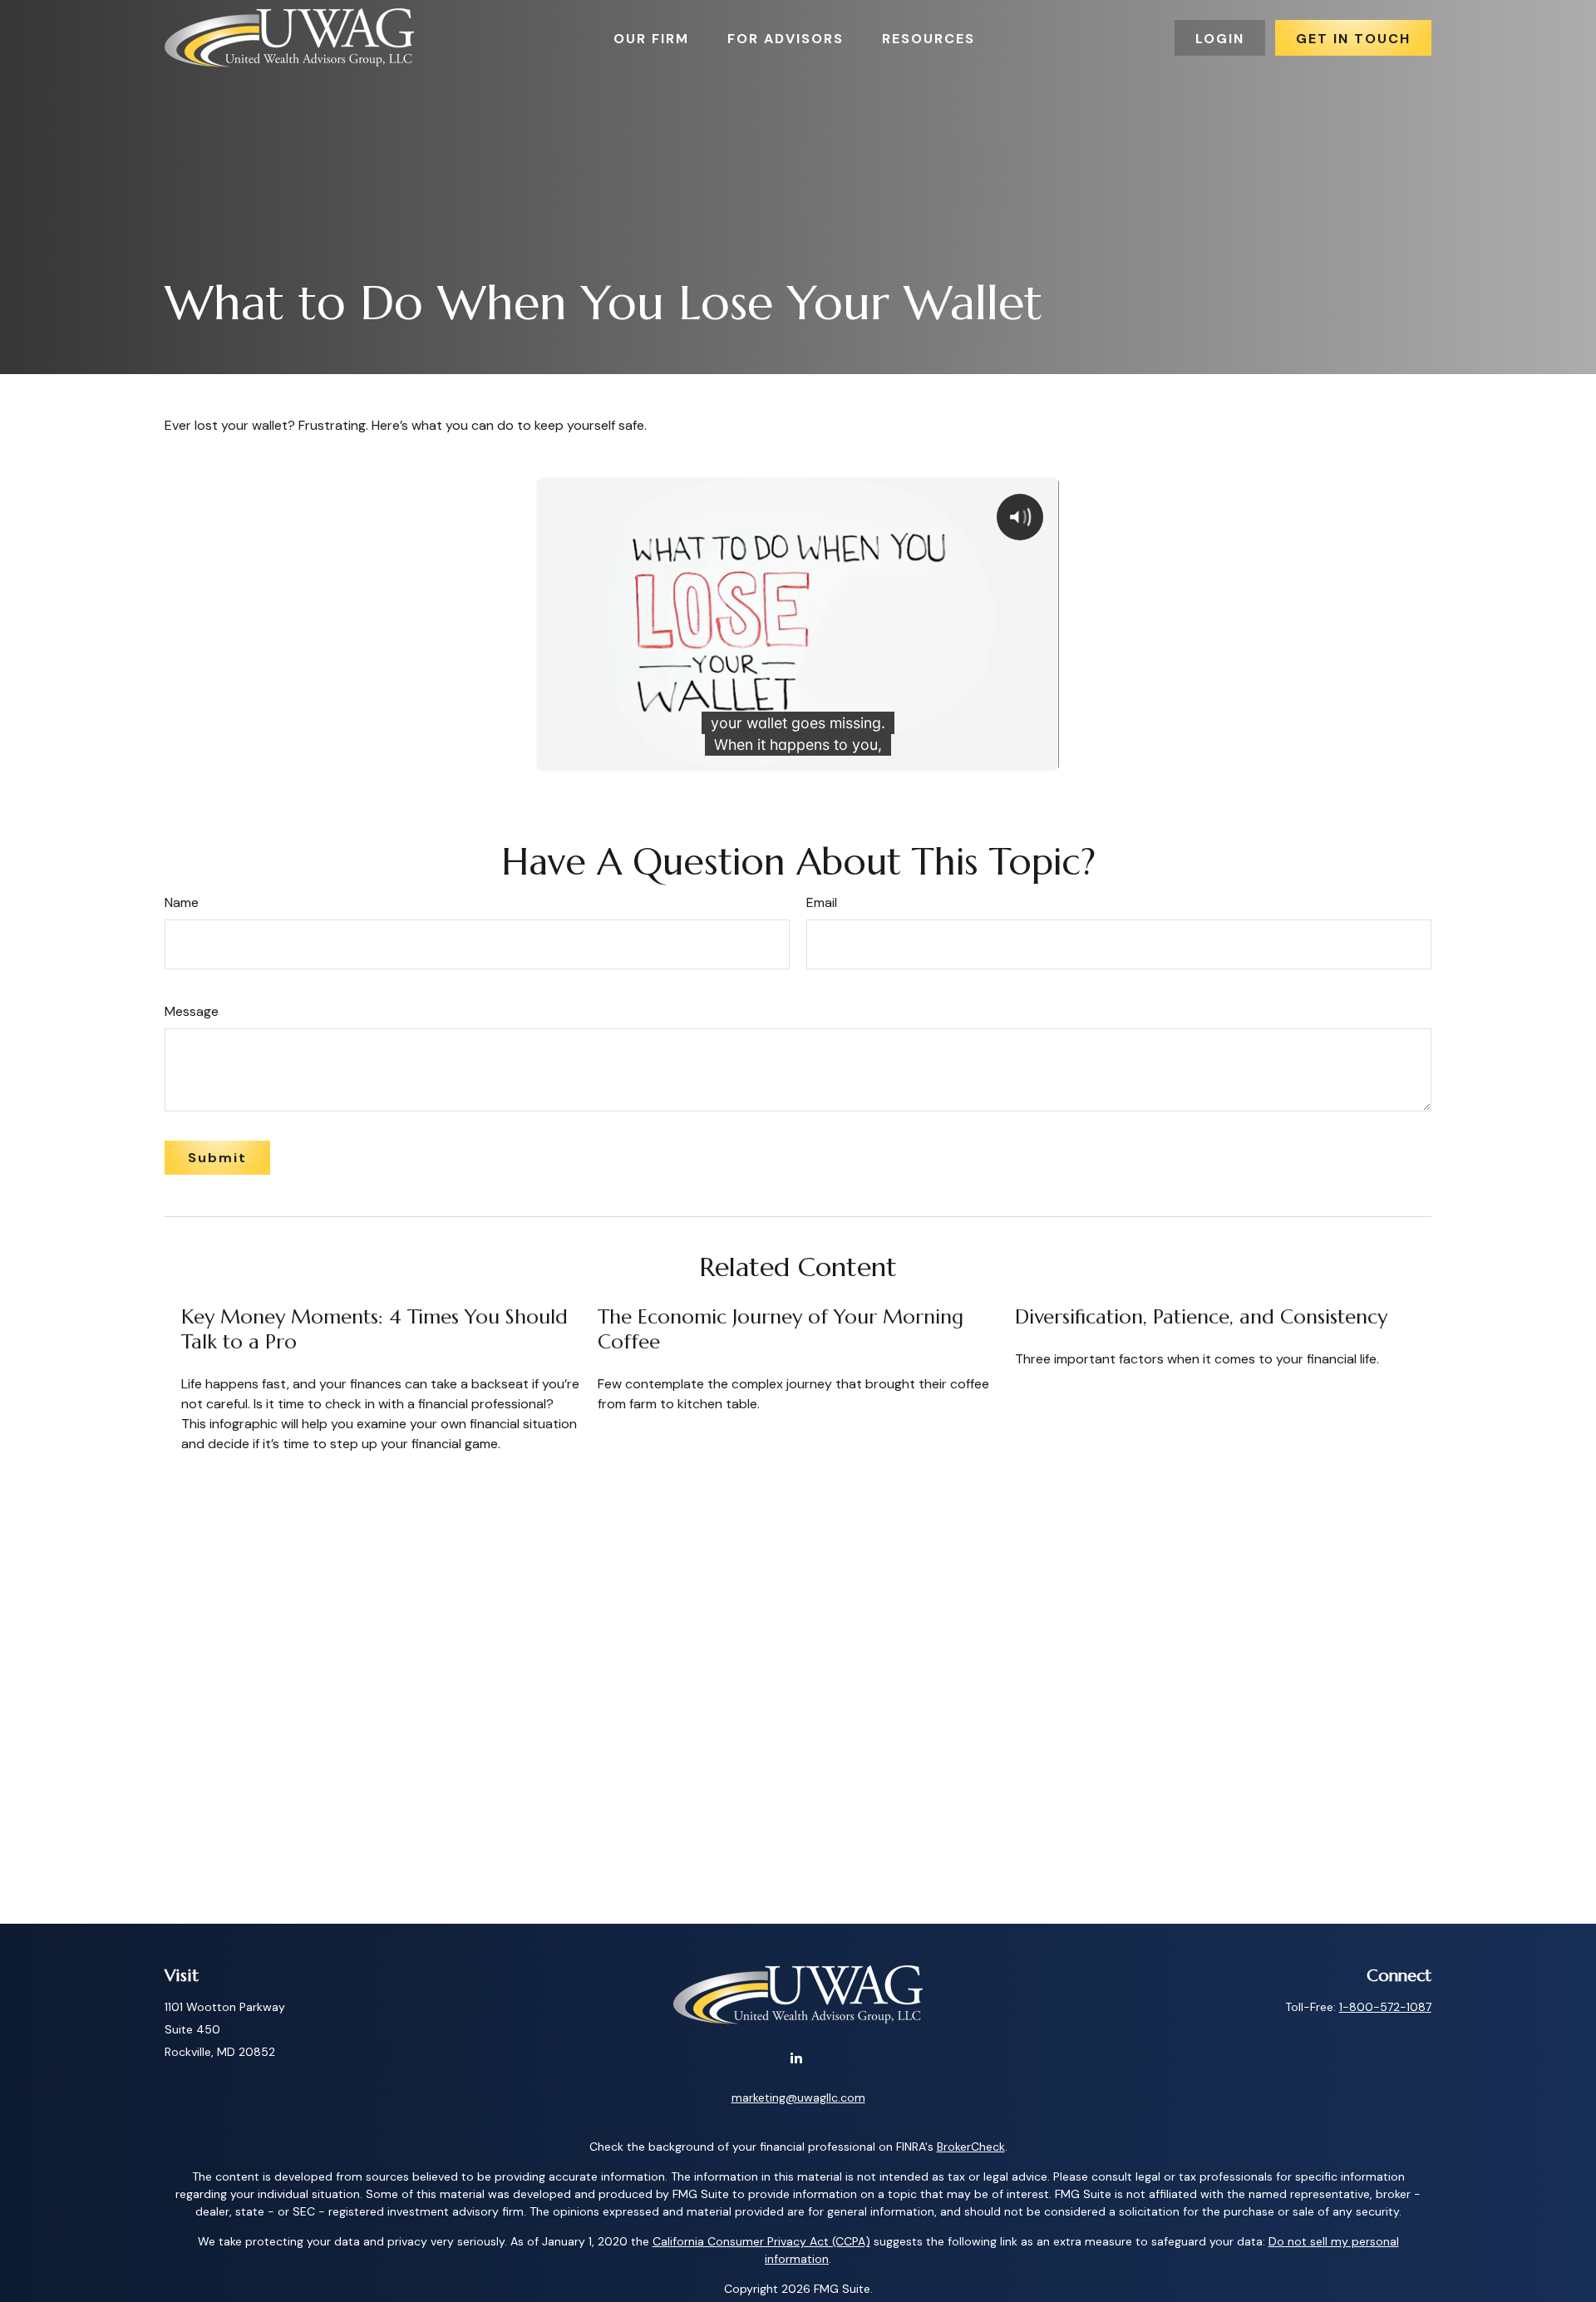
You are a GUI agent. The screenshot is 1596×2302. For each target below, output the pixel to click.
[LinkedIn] (797, 2057)
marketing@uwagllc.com (798, 2097)
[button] (651, 37)
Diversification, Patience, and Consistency (1201, 1317)
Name (182, 902)
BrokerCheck (971, 2147)
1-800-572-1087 (1385, 2007)
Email (822, 902)
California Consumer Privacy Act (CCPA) (761, 2241)
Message (192, 1011)
